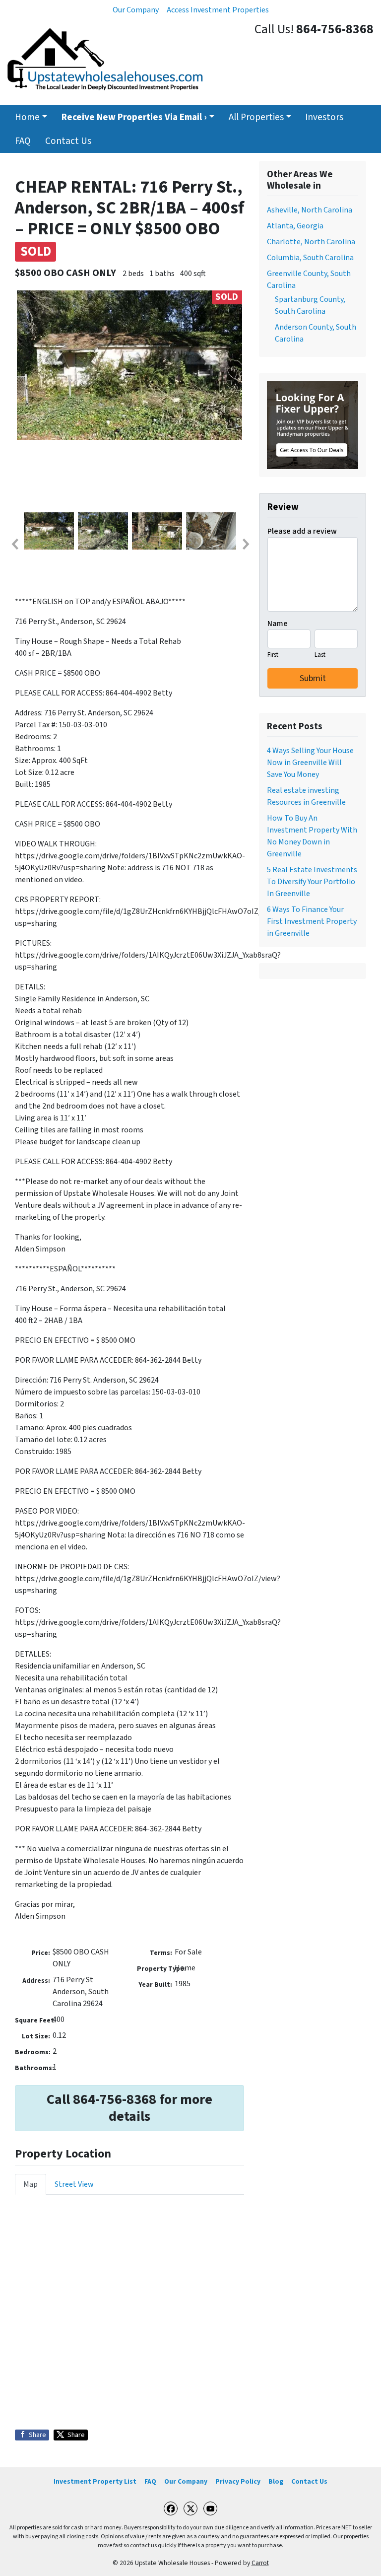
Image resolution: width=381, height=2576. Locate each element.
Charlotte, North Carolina (311, 242)
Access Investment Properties (218, 10)
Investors (324, 117)
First (273, 655)
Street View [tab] (74, 2184)
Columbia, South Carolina (310, 258)
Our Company (136, 10)
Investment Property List (95, 2481)
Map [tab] (31, 2184)
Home (27, 117)
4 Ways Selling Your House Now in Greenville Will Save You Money (310, 763)
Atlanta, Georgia (295, 226)
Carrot (260, 2563)
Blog (276, 2481)
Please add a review (302, 531)
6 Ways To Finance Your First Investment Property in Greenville (312, 921)
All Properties (256, 117)
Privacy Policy (238, 2481)
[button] (14, 544)
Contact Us (68, 141)
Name (278, 624)
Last (320, 655)
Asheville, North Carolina (310, 210)
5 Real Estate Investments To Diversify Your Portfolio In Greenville (312, 882)
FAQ (23, 141)
